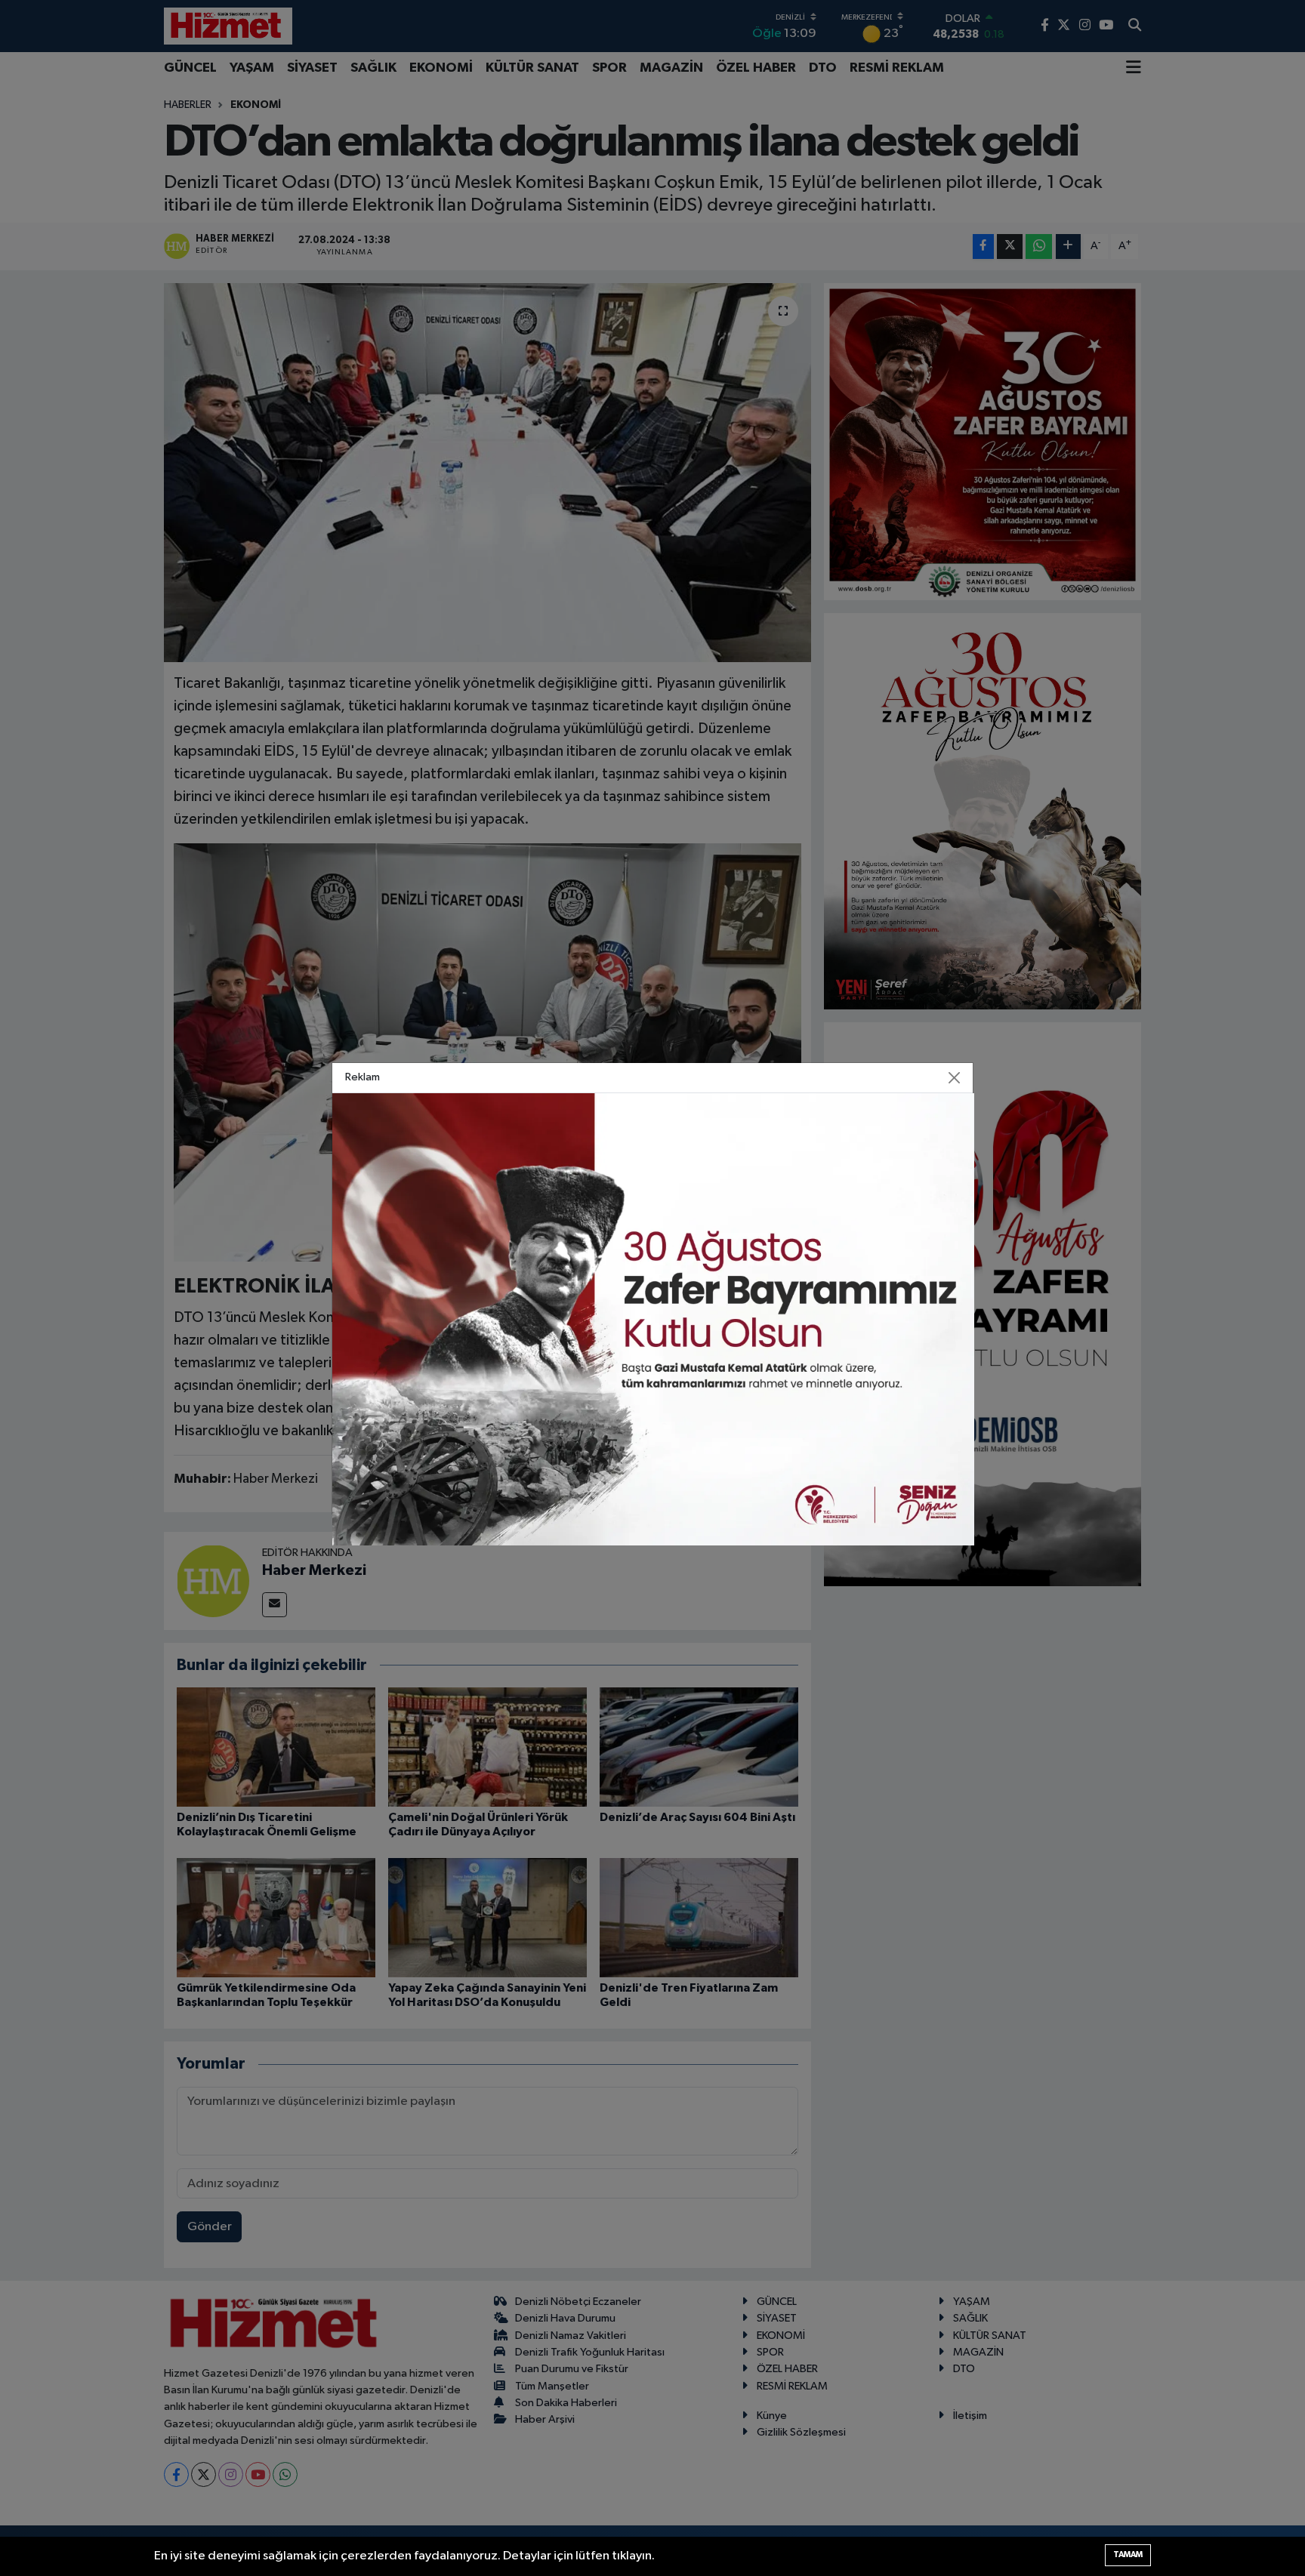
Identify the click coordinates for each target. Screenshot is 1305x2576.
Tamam (1128, 2554)
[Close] (955, 1077)
